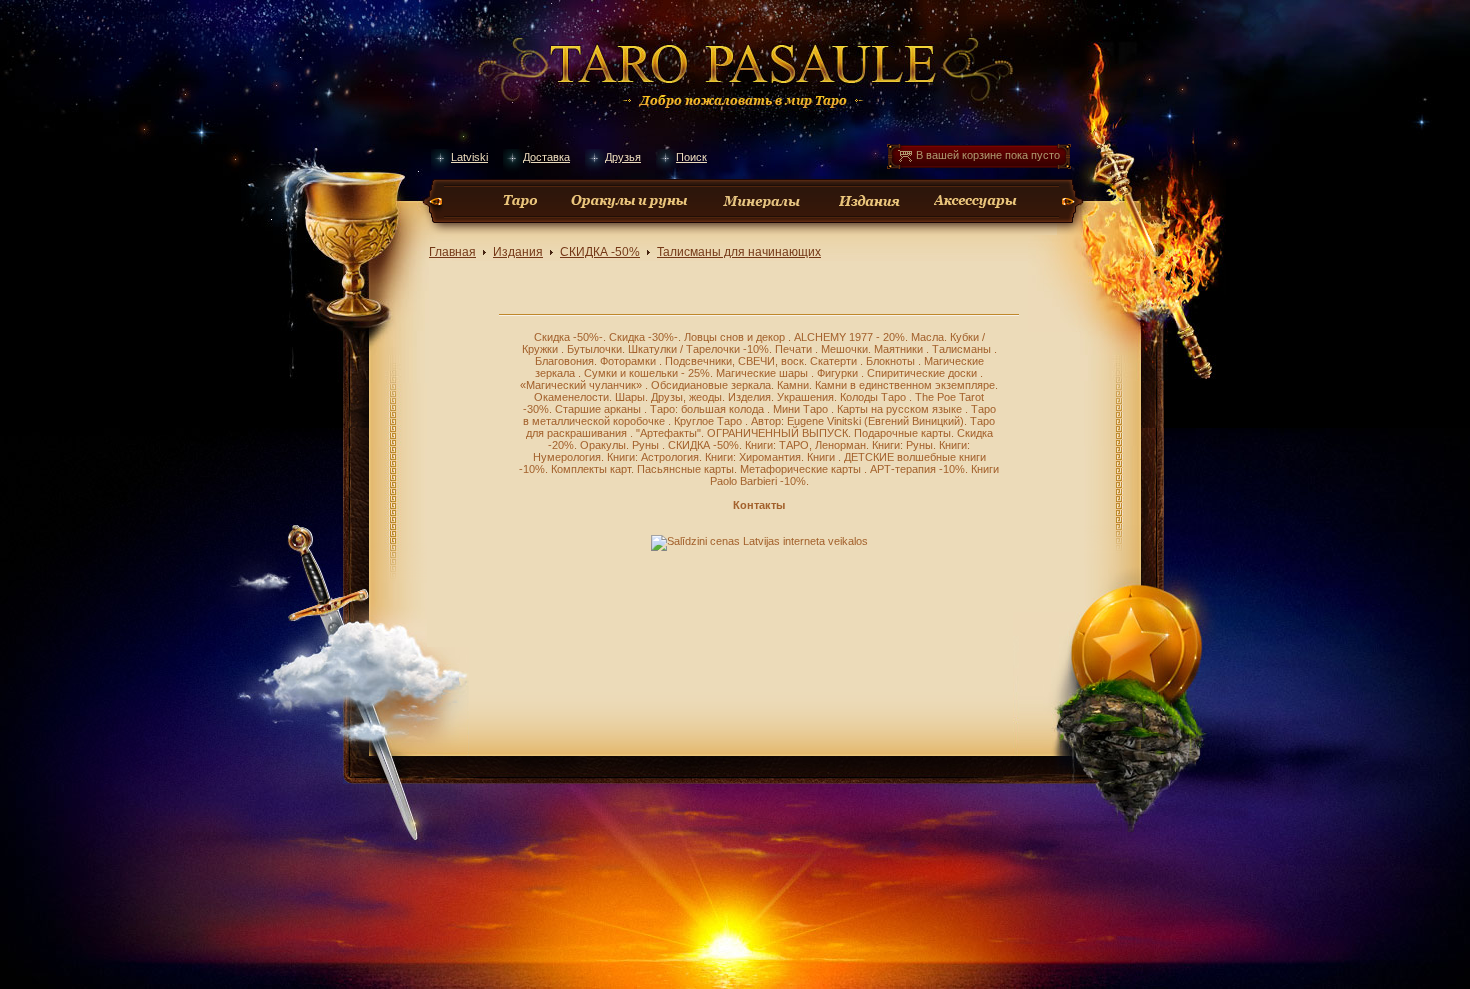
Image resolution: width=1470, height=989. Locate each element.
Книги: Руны (902, 445)
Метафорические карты (802, 469)
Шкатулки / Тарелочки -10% (698, 349)
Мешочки (844, 349)
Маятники (900, 349)
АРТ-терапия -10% (917, 469)
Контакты (759, 505)
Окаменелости (571, 397)
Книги (822, 457)
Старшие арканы (599, 409)
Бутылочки (594, 349)
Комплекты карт (591, 469)
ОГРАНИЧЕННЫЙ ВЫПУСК (777, 433)
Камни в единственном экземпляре (905, 385)
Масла (927, 337)
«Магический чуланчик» (582, 385)
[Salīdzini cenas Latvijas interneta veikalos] (759, 541)
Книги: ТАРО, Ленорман (805, 445)
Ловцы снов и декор (736, 337)
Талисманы (963, 349)
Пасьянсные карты (685, 469)
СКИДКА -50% (600, 252)
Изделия (749, 397)
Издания (518, 252)
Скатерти (835, 361)
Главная (452, 252)
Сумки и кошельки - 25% (647, 373)
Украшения (805, 397)
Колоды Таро (874, 397)
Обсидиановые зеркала (711, 385)
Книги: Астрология (653, 457)
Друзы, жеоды (686, 397)
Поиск (691, 157)
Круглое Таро (709, 421)
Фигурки (839, 373)
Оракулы (603, 445)
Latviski (469, 157)
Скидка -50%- (568, 337)
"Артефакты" (668, 433)
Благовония (564, 361)
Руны (647, 445)
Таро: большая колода (708, 409)
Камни (793, 385)
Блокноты (892, 361)
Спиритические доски (923, 373)
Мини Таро (802, 409)
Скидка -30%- (643, 337)
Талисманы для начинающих (739, 252)
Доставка (546, 157)
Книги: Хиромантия (753, 457)
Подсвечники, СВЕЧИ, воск (734, 361)
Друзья (623, 157)
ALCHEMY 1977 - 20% (849, 337)
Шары (630, 397)
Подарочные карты (902, 433)
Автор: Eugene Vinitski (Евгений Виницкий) (857, 421)
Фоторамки (629, 361)
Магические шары (763, 373)
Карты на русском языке (901, 409)
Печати (795, 349)
